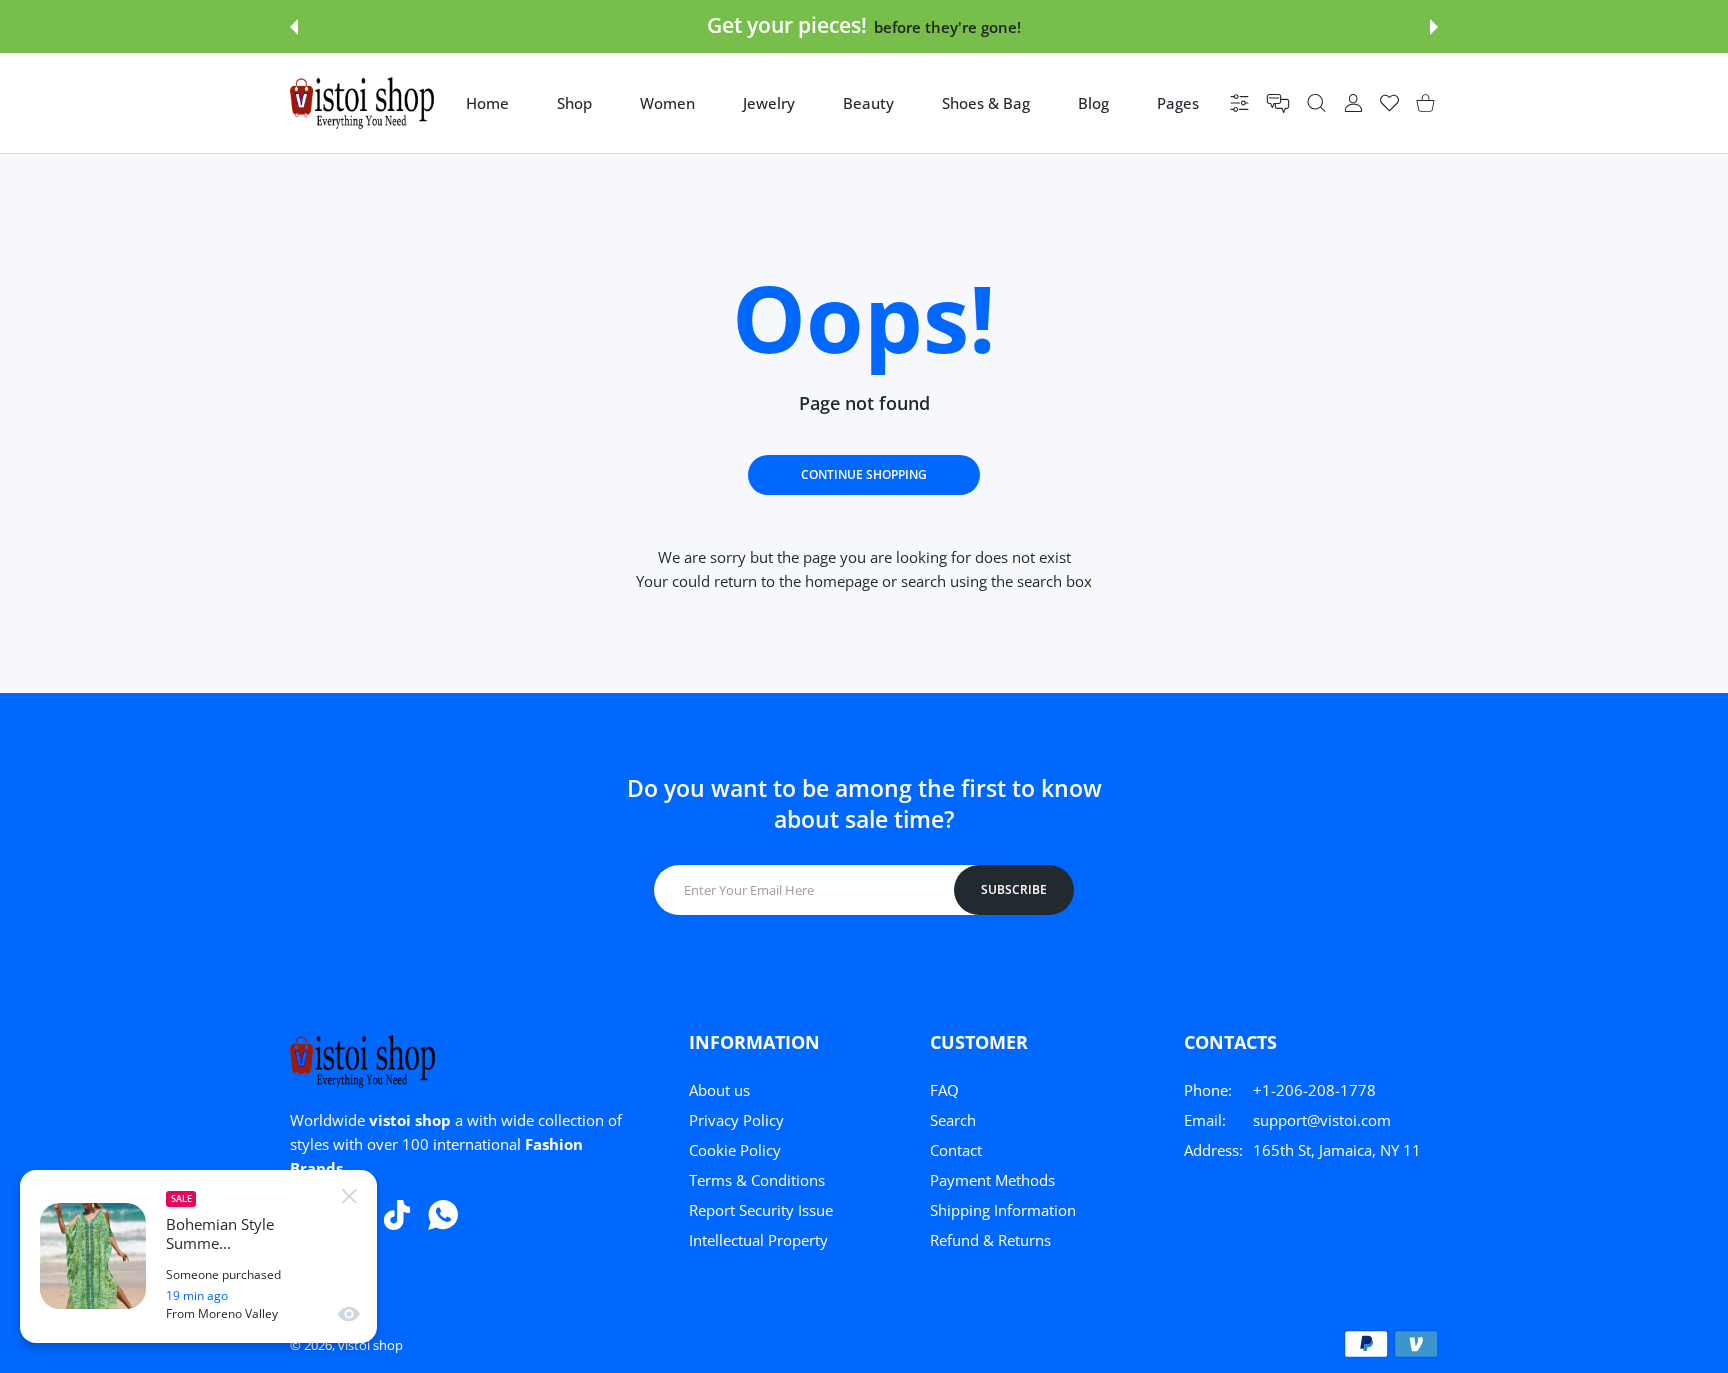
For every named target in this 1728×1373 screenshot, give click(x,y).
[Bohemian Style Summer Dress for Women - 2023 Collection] (93, 1256)
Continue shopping (864, 474)
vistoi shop (370, 1345)
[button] (294, 27)
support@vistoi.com (1322, 1120)
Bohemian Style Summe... (220, 1234)
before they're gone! (947, 27)
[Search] (1316, 103)
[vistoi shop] (362, 103)
